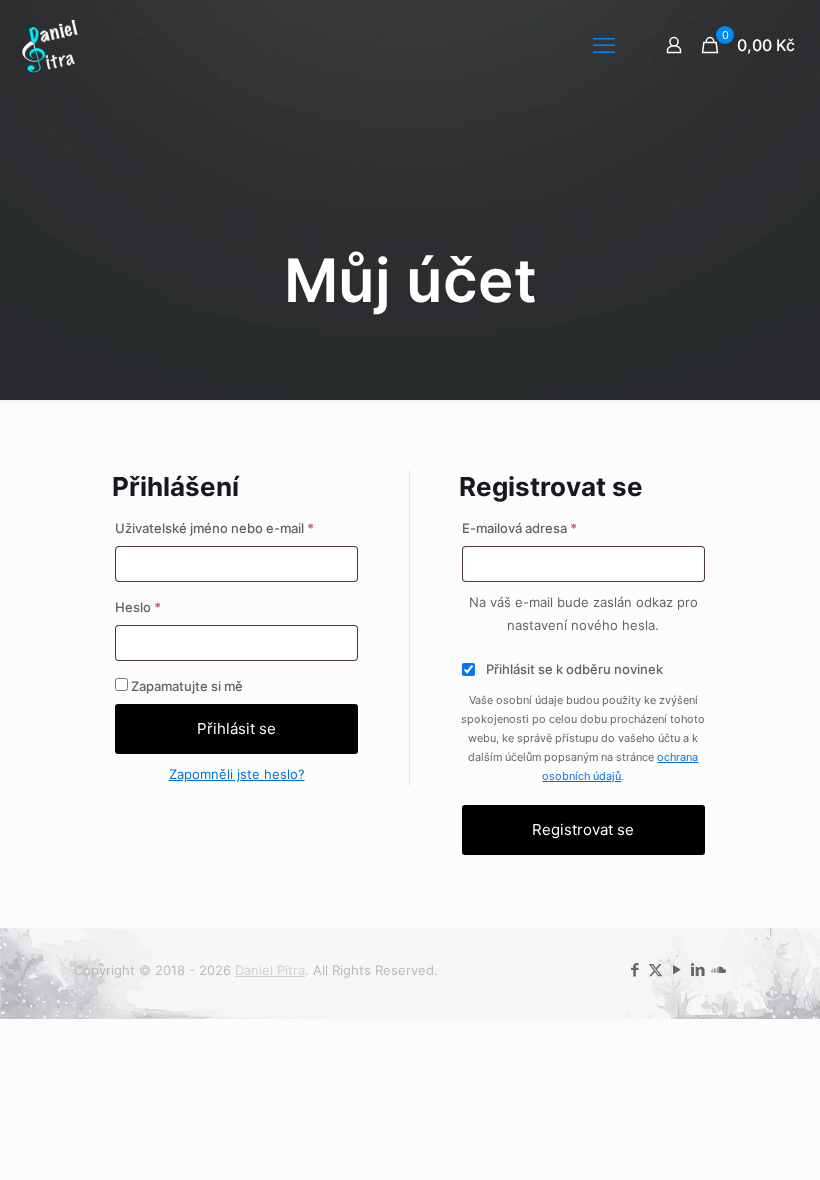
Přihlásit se (236, 728)
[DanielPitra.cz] (50, 45)
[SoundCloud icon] (718, 969)
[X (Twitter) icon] (655, 969)
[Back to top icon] (724, 1139)
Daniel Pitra (270, 970)
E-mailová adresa (544, 527)
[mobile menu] (604, 45)
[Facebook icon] (634, 969)
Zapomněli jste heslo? (237, 774)
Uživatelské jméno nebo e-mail (237, 527)
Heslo (162, 606)
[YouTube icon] (676, 969)
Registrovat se (583, 829)
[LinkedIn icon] (697, 969)
